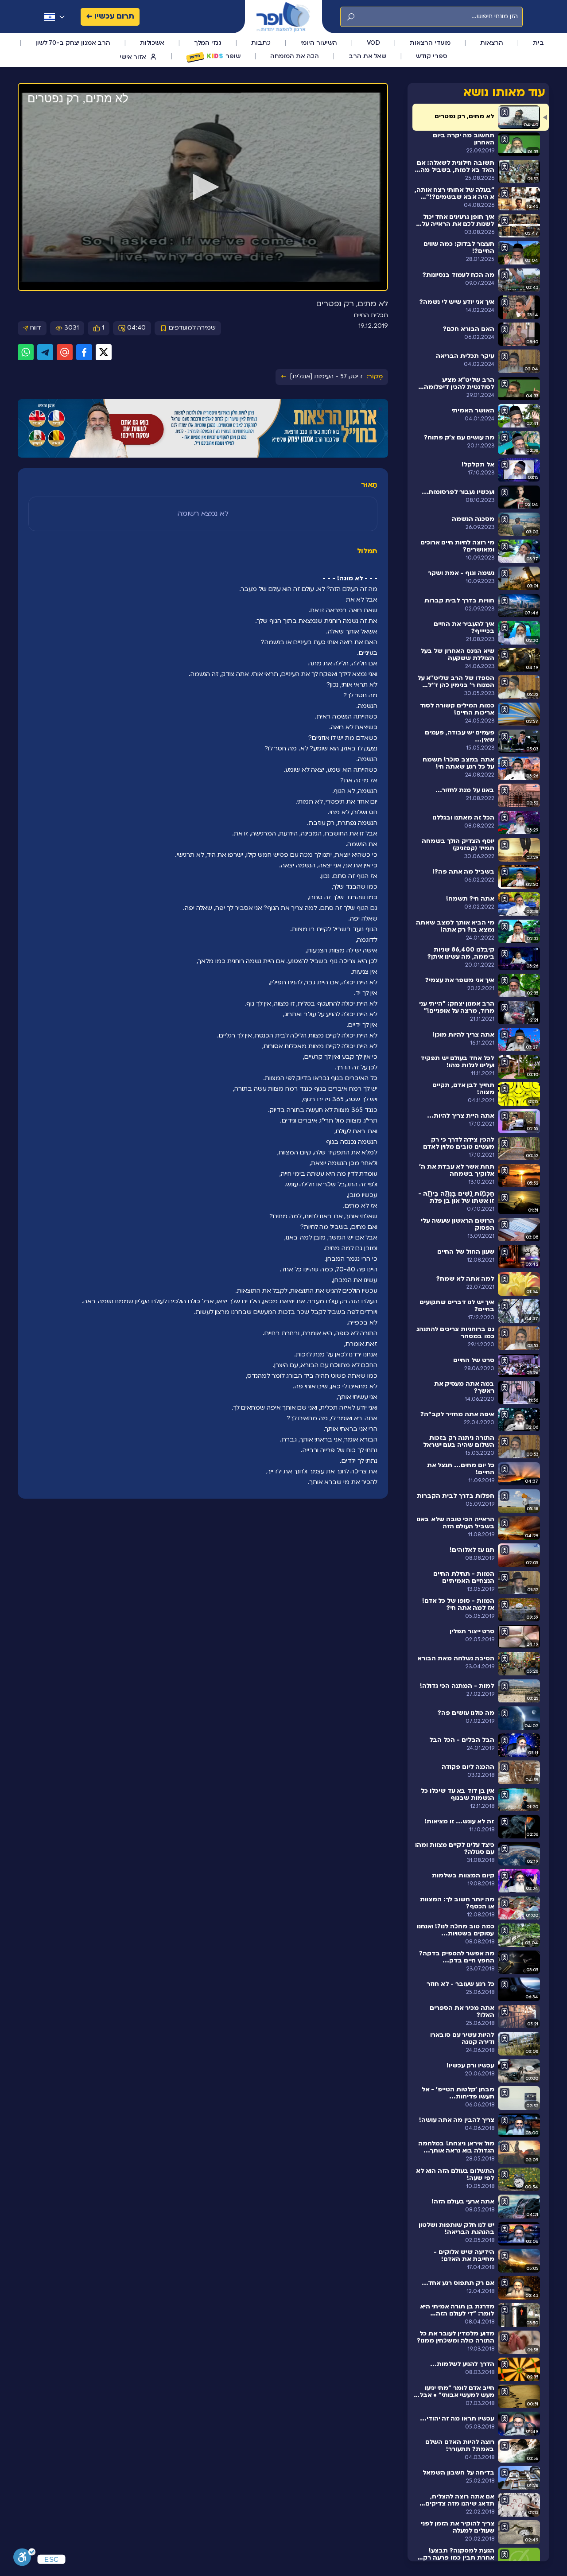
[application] (203, 187)
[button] (203, 187)
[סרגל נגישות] (24, 2557)
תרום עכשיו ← (110, 17)
